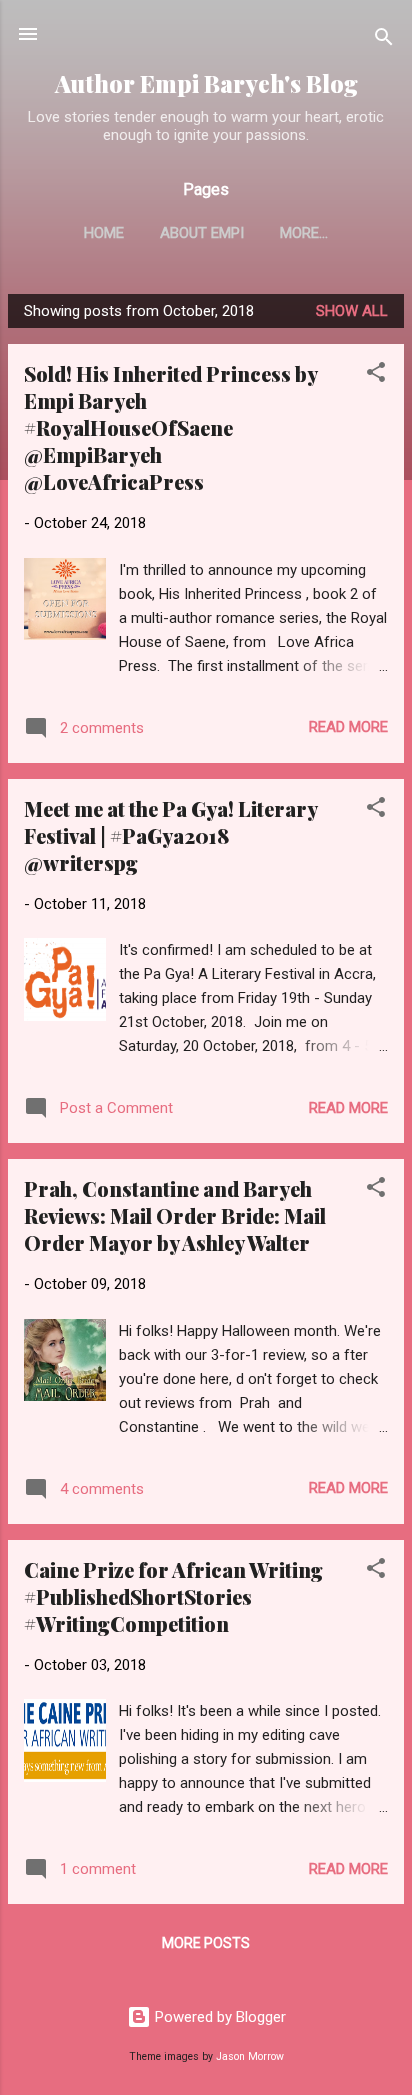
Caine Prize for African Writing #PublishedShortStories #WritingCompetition (173, 1596)
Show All (352, 311)
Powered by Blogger (218, 2017)
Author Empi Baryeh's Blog (206, 83)
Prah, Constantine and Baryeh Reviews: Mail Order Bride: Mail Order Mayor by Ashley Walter (175, 1215)
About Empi (202, 233)
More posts (206, 1943)
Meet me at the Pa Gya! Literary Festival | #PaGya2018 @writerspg (170, 835)
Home (104, 233)
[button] (376, 375)
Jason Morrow (250, 2056)
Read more (348, 727)
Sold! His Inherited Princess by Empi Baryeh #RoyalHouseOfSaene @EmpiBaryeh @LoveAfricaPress (170, 427)
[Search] (384, 40)
